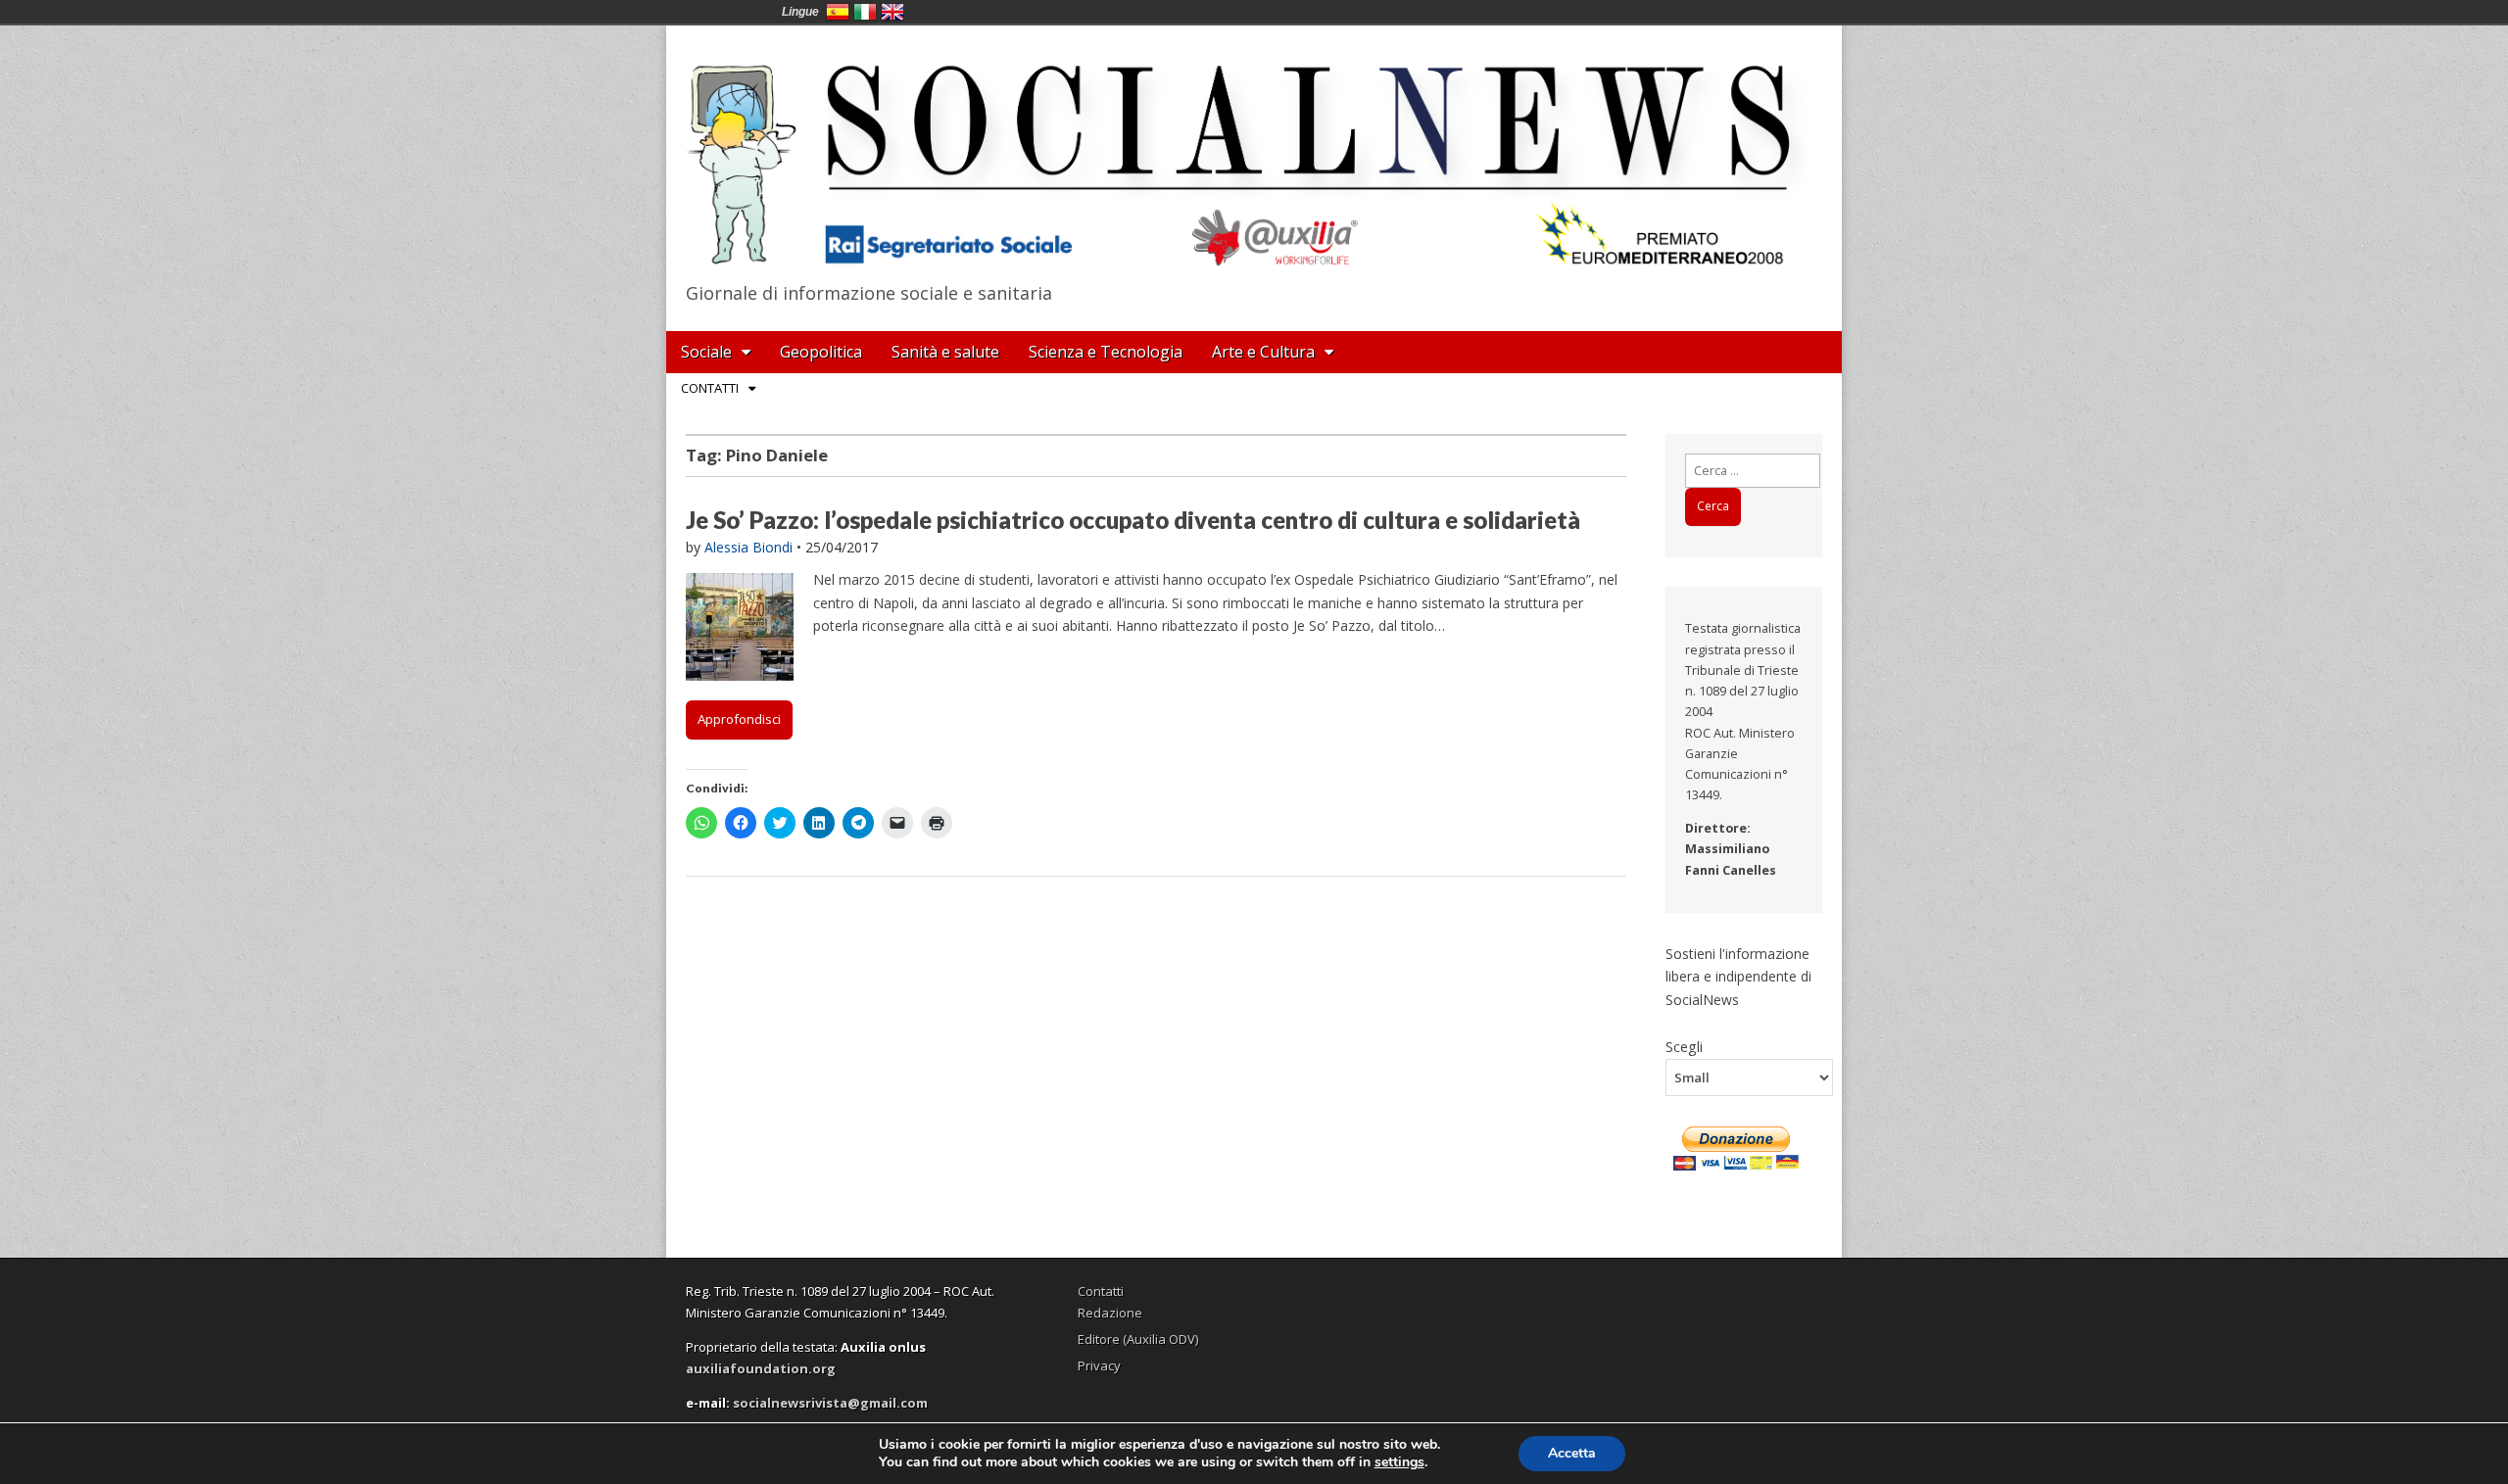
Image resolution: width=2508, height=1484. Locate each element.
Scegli (1684, 1046)
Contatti (710, 388)
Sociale (706, 352)
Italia (865, 12)
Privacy (1099, 1365)
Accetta (1572, 1453)
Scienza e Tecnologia (1106, 352)
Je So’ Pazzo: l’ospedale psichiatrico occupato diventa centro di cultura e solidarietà (1133, 520)
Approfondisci (739, 719)
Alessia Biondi (748, 547)
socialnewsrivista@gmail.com (830, 1403)
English (892, 12)
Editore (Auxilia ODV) (1138, 1339)
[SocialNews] (1254, 150)
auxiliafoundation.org (761, 1368)
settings (1399, 1462)
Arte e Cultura (1263, 352)
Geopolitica (821, 352)
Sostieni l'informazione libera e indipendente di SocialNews (1738, 977)
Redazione (1110, 1313)
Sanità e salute (945, 352)
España (838, 12)
